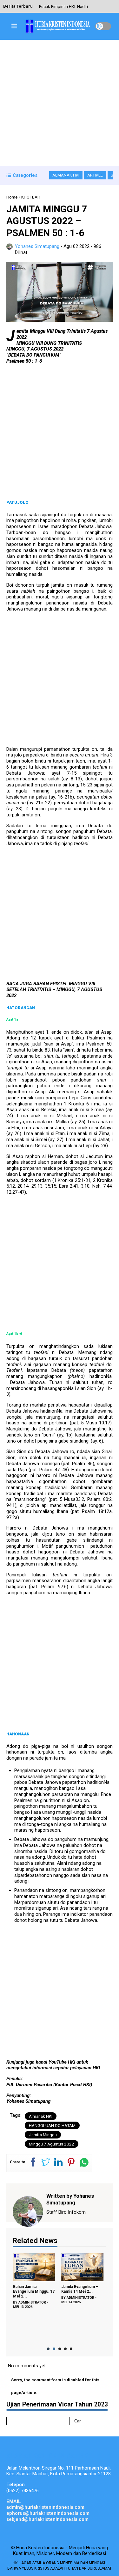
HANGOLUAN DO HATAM (52, 2125)
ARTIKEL (95, 175)
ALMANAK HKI (66, 175)
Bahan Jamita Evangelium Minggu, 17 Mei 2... (33, 2291)
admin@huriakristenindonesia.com (45, 2507)
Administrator (32, 2302)
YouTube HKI (62, 2062)
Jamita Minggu (43, 2135)
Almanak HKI (41, 2116)
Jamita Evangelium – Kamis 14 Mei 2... (80, 2289)
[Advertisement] (60, 103)
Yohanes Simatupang (37, 246)
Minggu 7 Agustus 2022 (52, 2144)
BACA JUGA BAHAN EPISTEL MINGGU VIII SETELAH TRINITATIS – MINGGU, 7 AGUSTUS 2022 (54, 990)
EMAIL (14, 2501)
